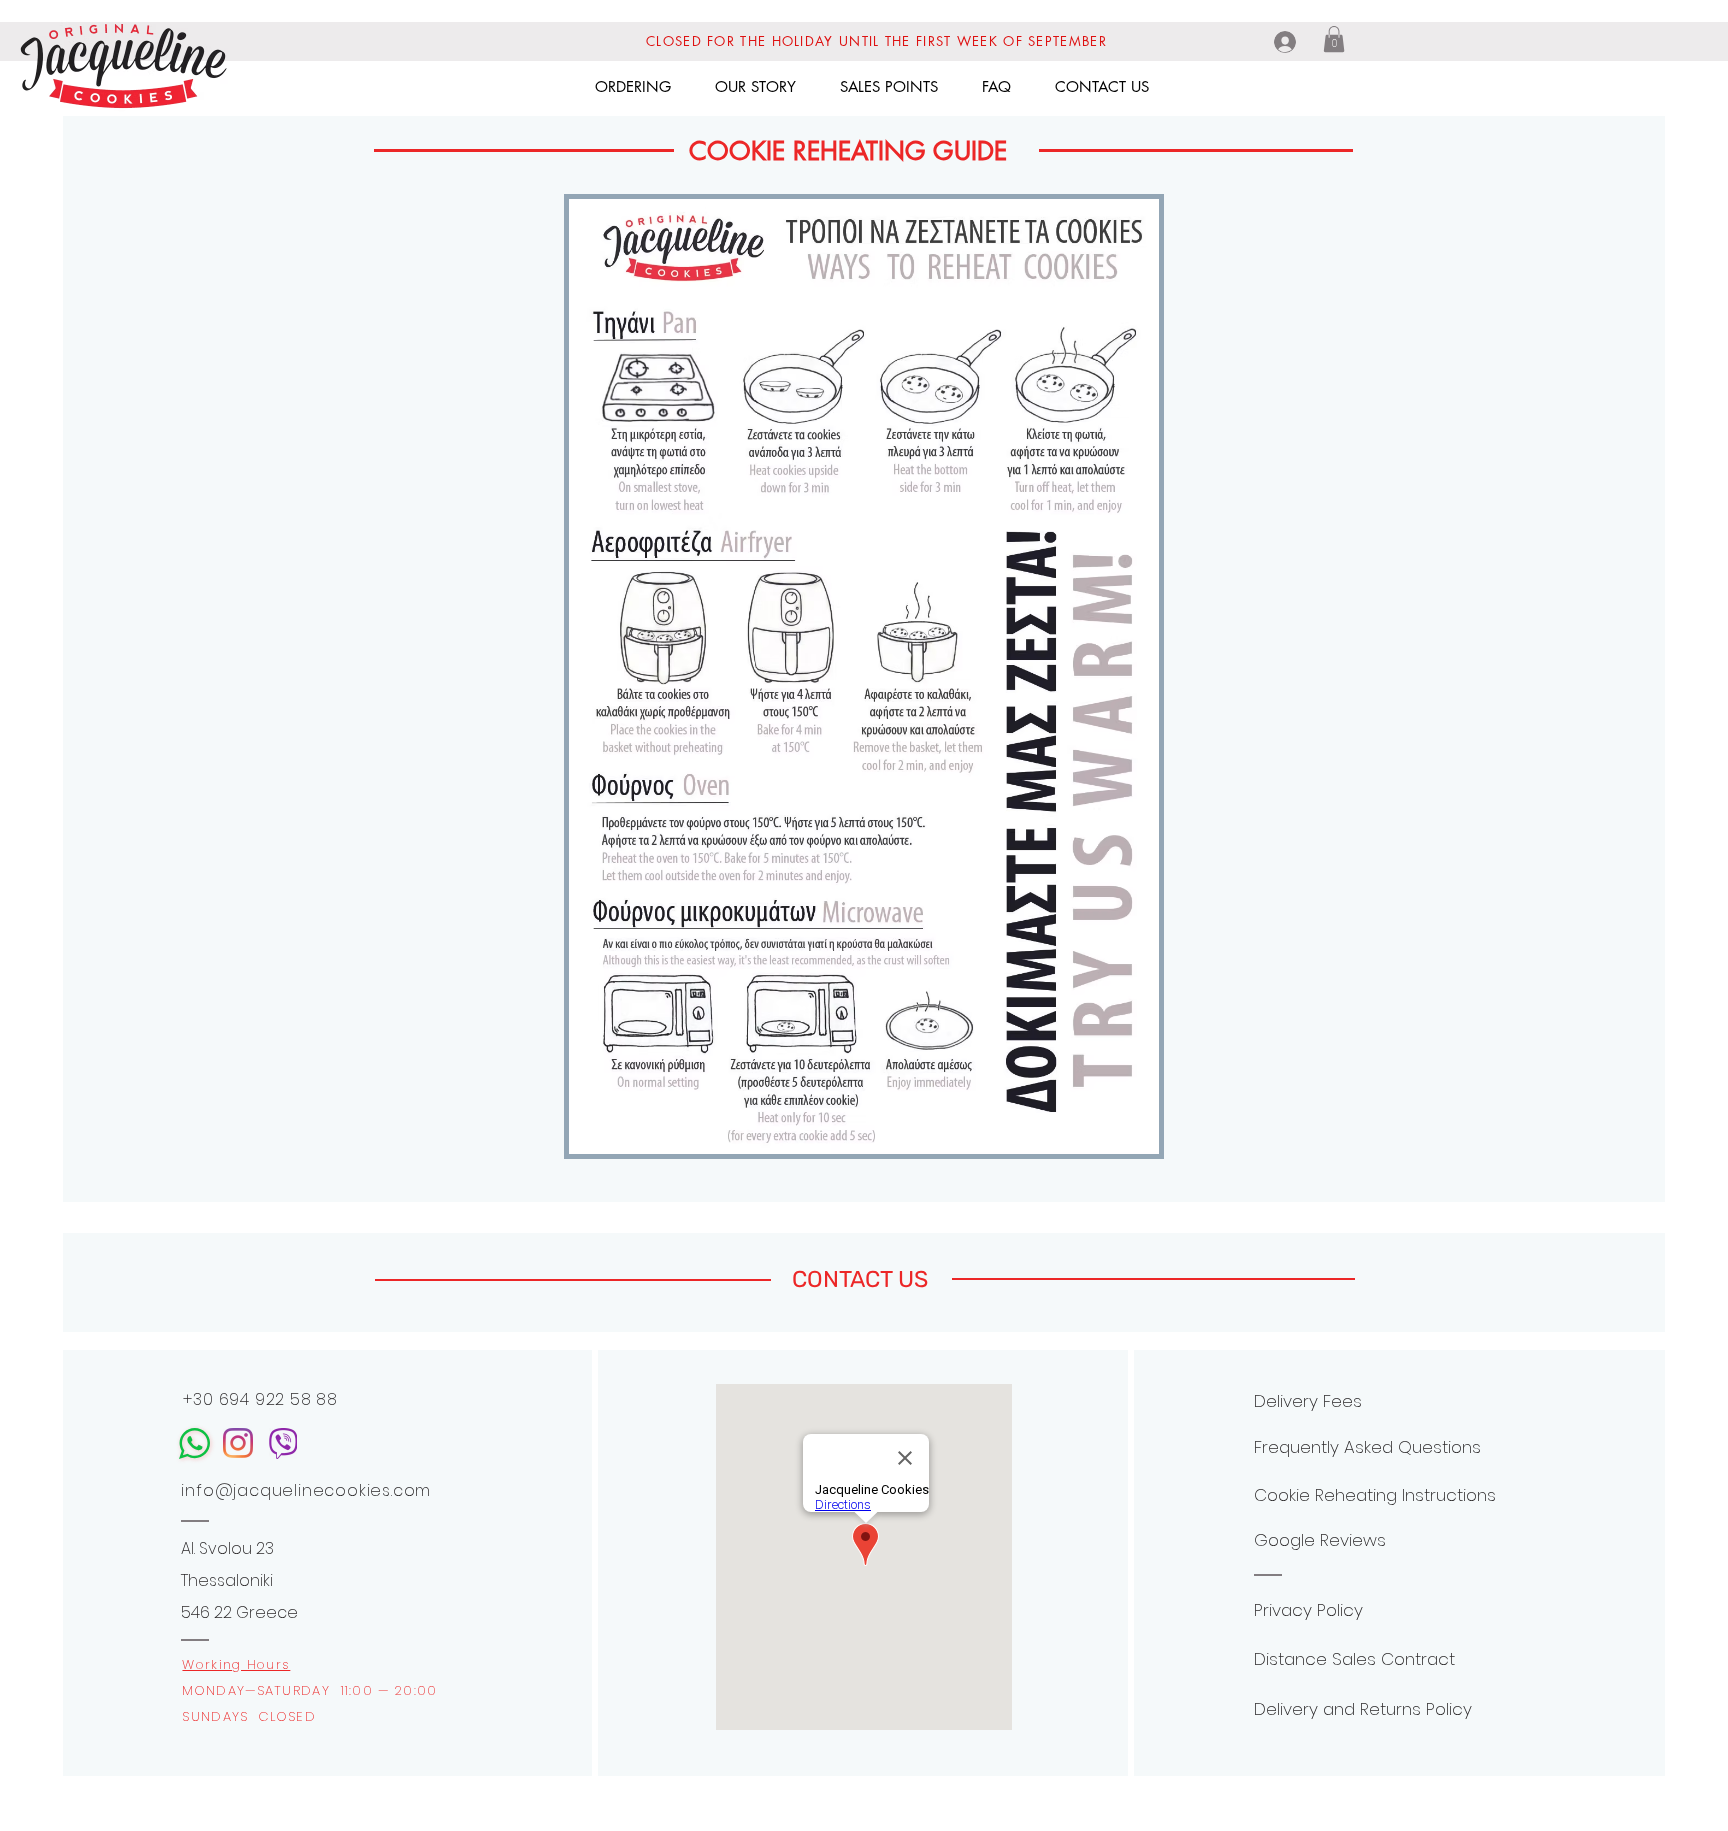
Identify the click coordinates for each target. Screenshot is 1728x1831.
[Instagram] (238, 1443)
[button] (1334, 39)
